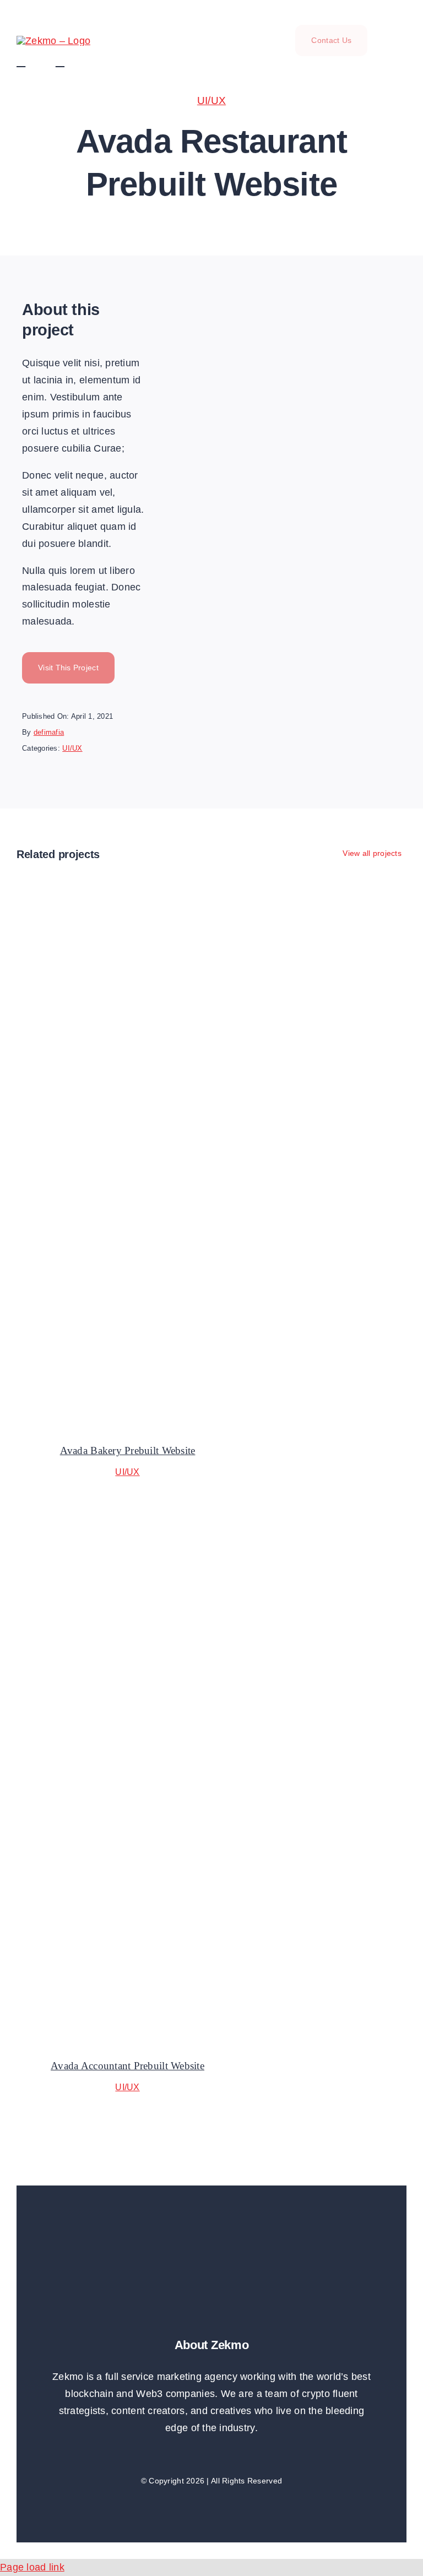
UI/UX (211, 101)
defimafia (49, 732)
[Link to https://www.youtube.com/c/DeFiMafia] (33, 62)
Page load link (32, 2567)
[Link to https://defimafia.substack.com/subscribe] (72, 62)
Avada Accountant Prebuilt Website (128, 2066)
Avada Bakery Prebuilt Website (128, 1450)
